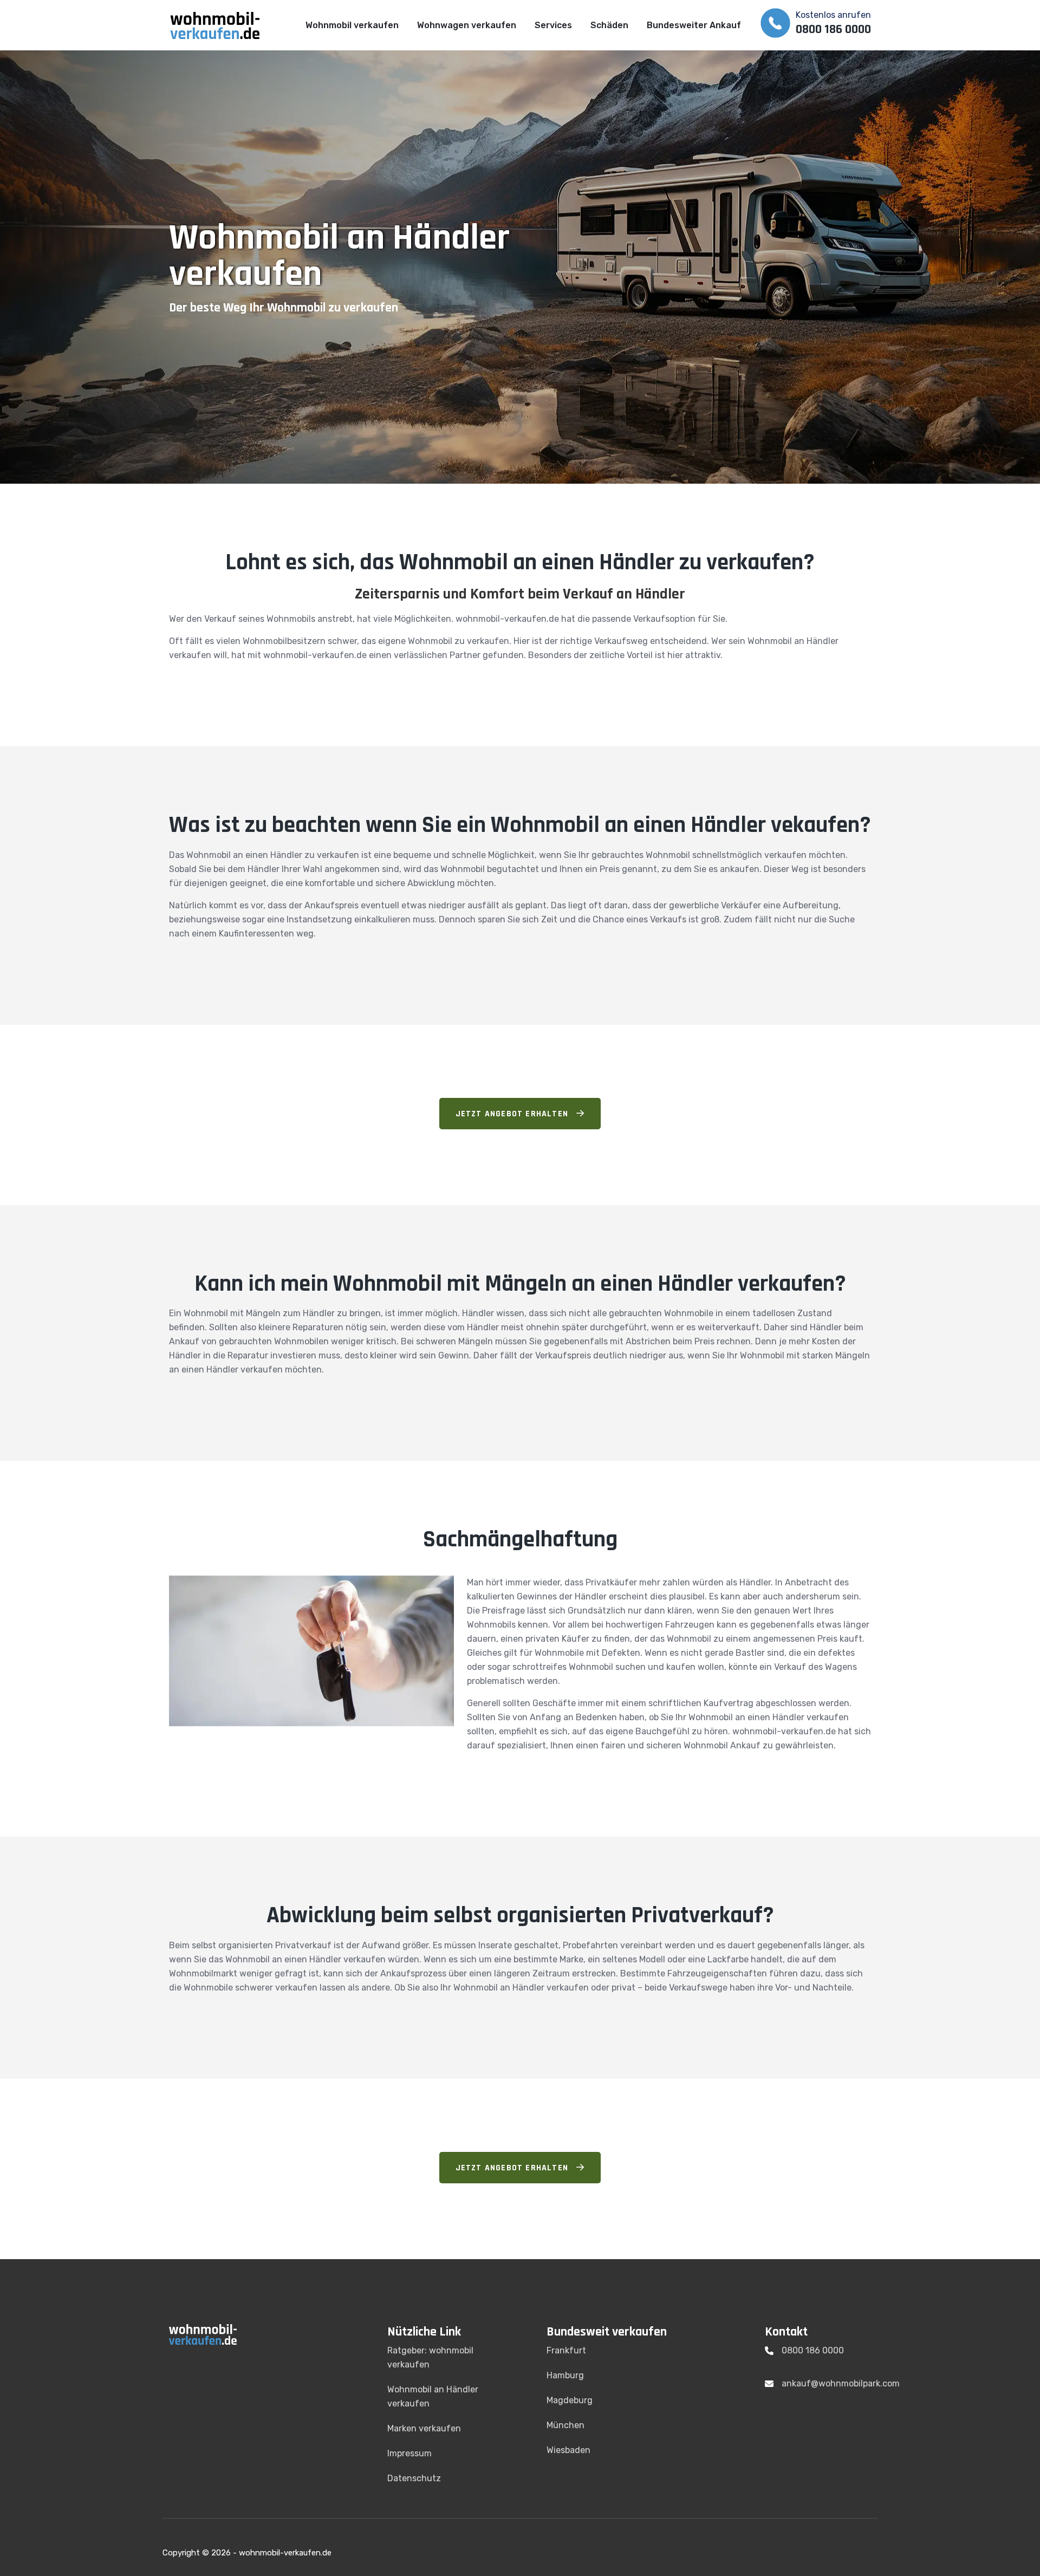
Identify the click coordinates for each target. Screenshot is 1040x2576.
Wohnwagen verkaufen (467, 25)
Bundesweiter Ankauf (694, 25)
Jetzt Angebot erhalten (513, 1114)
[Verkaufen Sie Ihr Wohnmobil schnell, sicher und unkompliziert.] (222, 25)
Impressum (409, 2453)
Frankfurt (566, 2350)
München (565, 2425)
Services (553, 25)
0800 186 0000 (813, 2350)
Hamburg (565, 2375)
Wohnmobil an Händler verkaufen (433, 2396)
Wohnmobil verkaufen (352, 25)
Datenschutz (414, 2478)
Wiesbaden (568, 2450)
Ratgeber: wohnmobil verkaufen (430, 2357)
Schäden (609, 25)
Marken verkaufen (424, 2428)
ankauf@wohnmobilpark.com (841, 2383)
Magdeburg (570, 2400)
